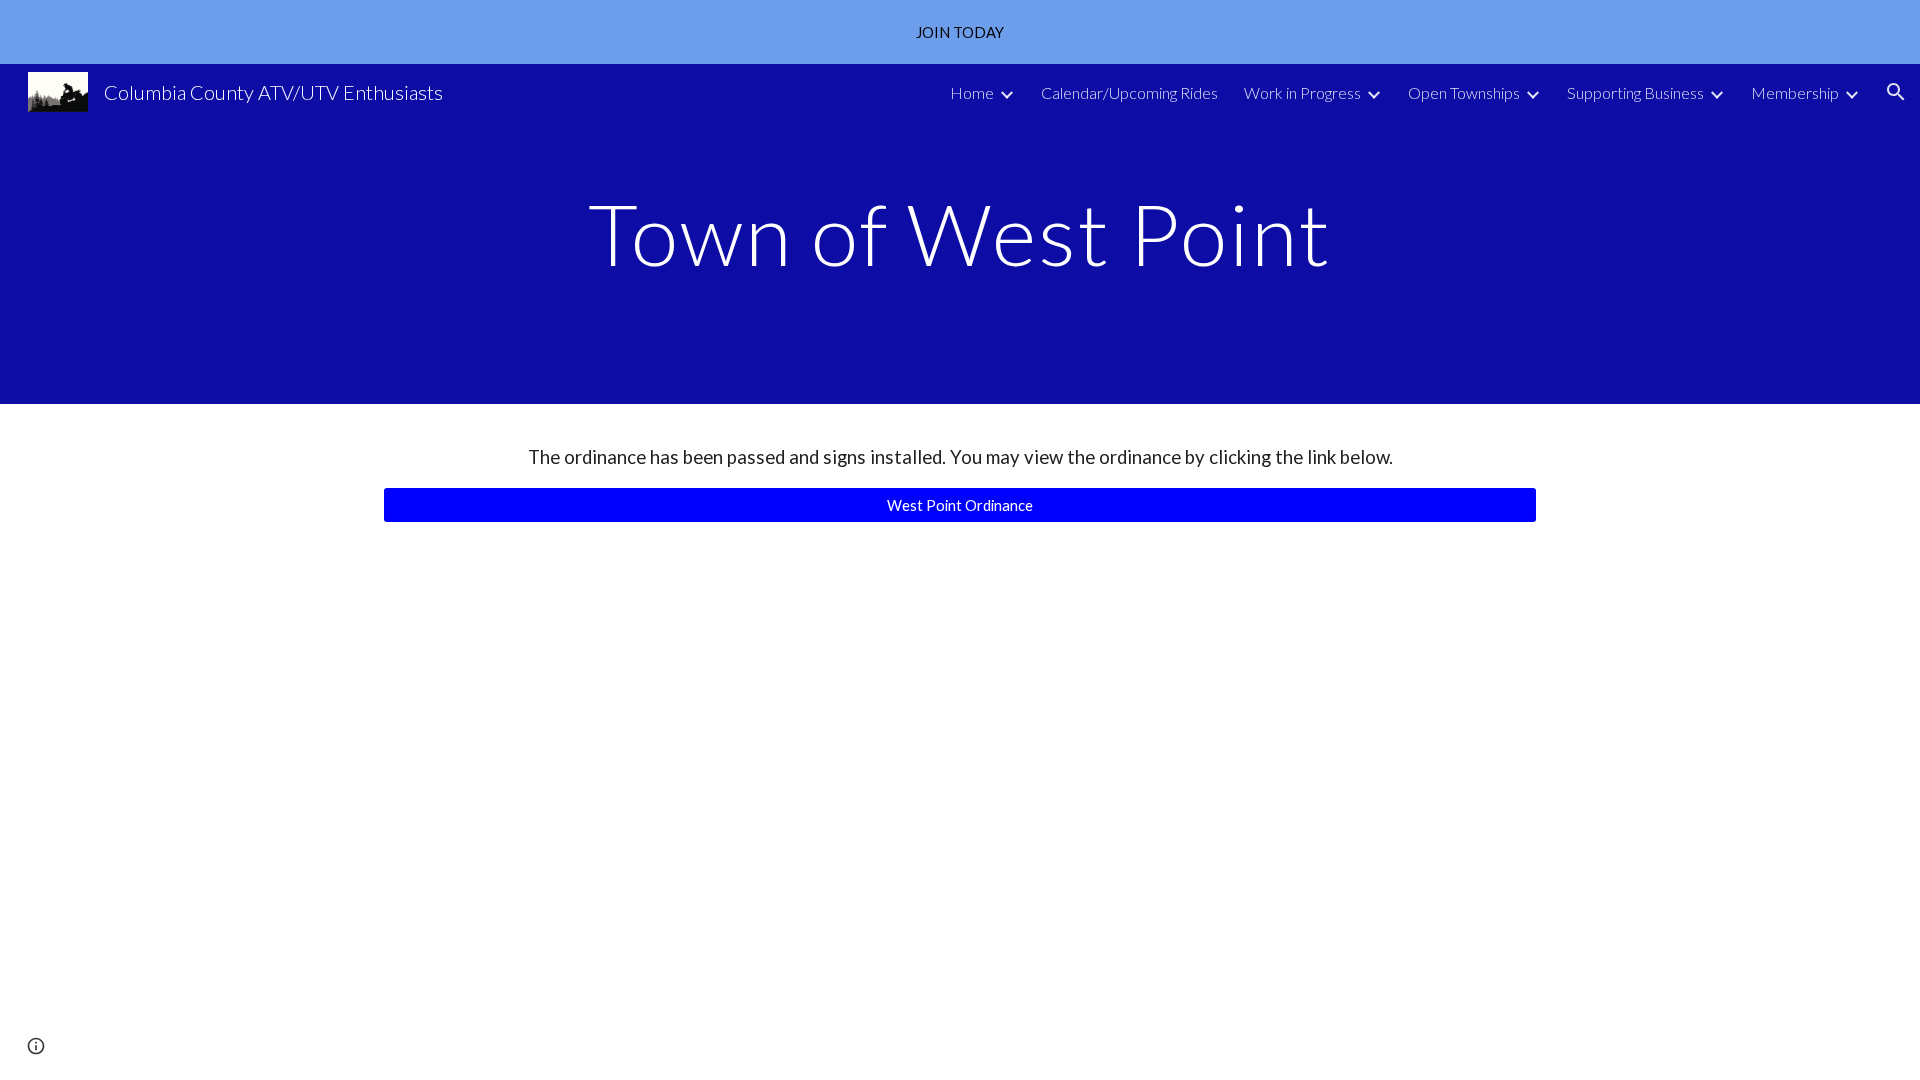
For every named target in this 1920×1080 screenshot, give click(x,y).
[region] (960, 32)
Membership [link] (1795, 92)
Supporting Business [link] (1635, 92)
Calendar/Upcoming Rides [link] (1129, 92)
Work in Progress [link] (1302, 92)
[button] (1896, 92)
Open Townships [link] (1464, 92)
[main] (960, 233)
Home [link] (972, 92)
